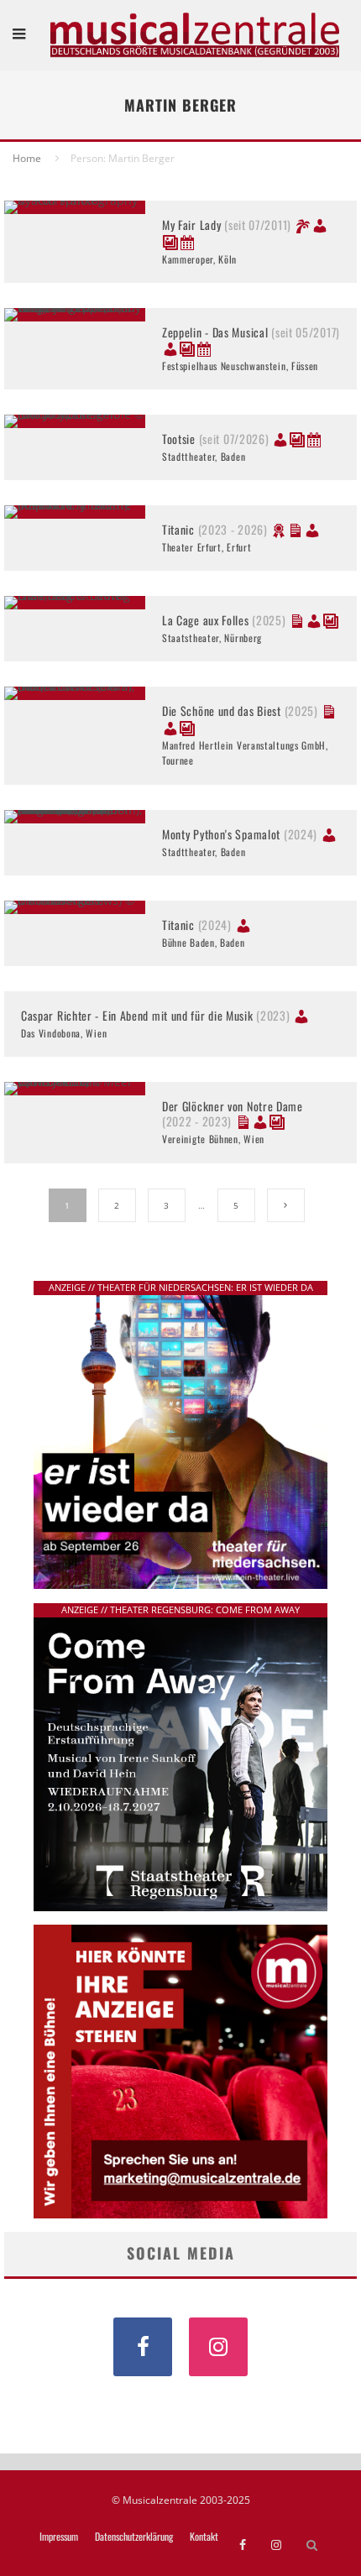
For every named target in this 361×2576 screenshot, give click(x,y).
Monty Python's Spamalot (240, 834)
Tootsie (215, 439)
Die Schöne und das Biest (240, 711)
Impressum (59, 2537)
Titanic (215, 529)
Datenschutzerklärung (134, 2537)
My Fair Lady (227, 225)
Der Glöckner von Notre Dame (233, 1113)
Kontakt (204, 2537)
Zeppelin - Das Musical (251, 332)
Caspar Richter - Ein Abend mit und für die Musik (156, 1015)
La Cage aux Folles (224, 620)
